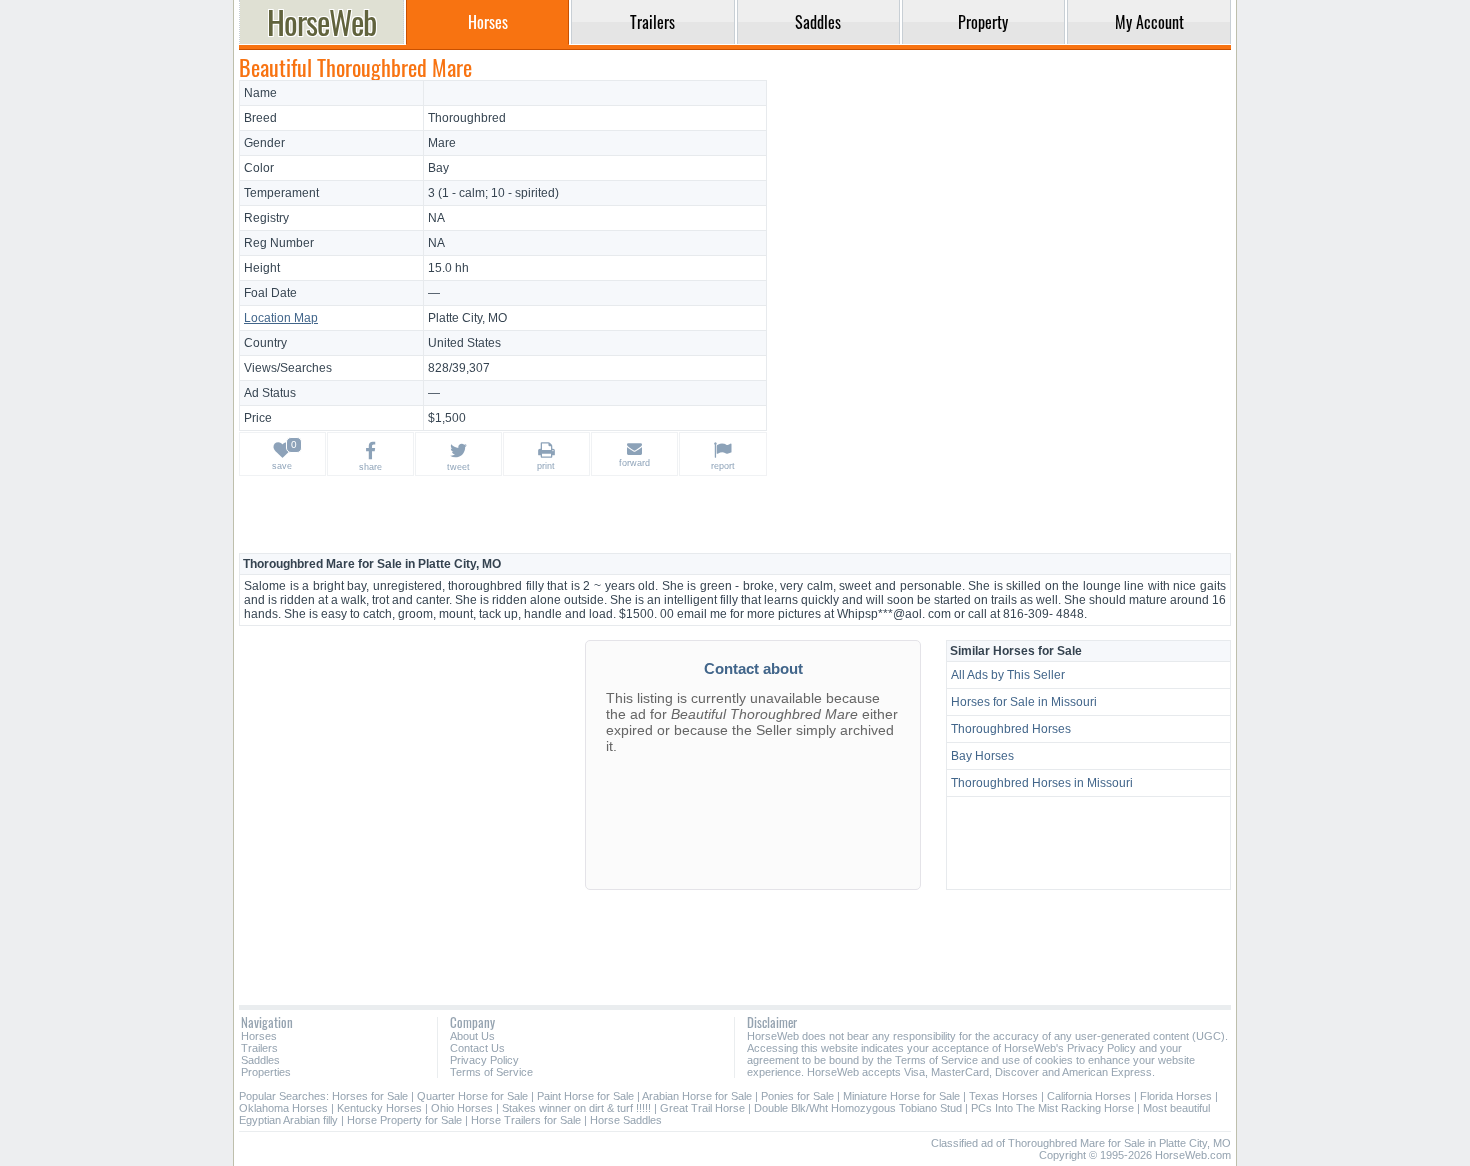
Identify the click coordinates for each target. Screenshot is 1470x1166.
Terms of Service (491, 1072)
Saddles (260, 1060)
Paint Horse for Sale (585, 1096)
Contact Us (477, 1048)
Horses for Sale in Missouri (1024, 702)
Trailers (259, 1048)
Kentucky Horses (379, 1108)
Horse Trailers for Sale (526, 1120)
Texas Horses (1003, 1096)
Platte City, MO (467, 318)
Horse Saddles (626, 1120)
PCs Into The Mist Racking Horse (1052, 1108)
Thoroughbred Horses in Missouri (1042, 783)
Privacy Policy (484, 1060)
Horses (259, 1036)
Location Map (281, 318)
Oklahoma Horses (283, 1108)
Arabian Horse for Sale (697, 1096)
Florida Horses (1176, 1096)
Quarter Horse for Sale (472, 1096)
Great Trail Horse (702, 1108)
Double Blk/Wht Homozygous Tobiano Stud (858, 1108)
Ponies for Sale (797, 1096)
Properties (266, 1072)
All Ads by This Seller (1008, 675)
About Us (472, 1036)
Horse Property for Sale (404, 1120)
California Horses (1089, 1096)
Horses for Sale (370, 1096)
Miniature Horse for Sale (901, 1096)
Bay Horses (982, 756)
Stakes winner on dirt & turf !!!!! (576, 1108)
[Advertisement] (1002, 220)
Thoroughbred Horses (1011, 729)
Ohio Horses (462, 1108)
